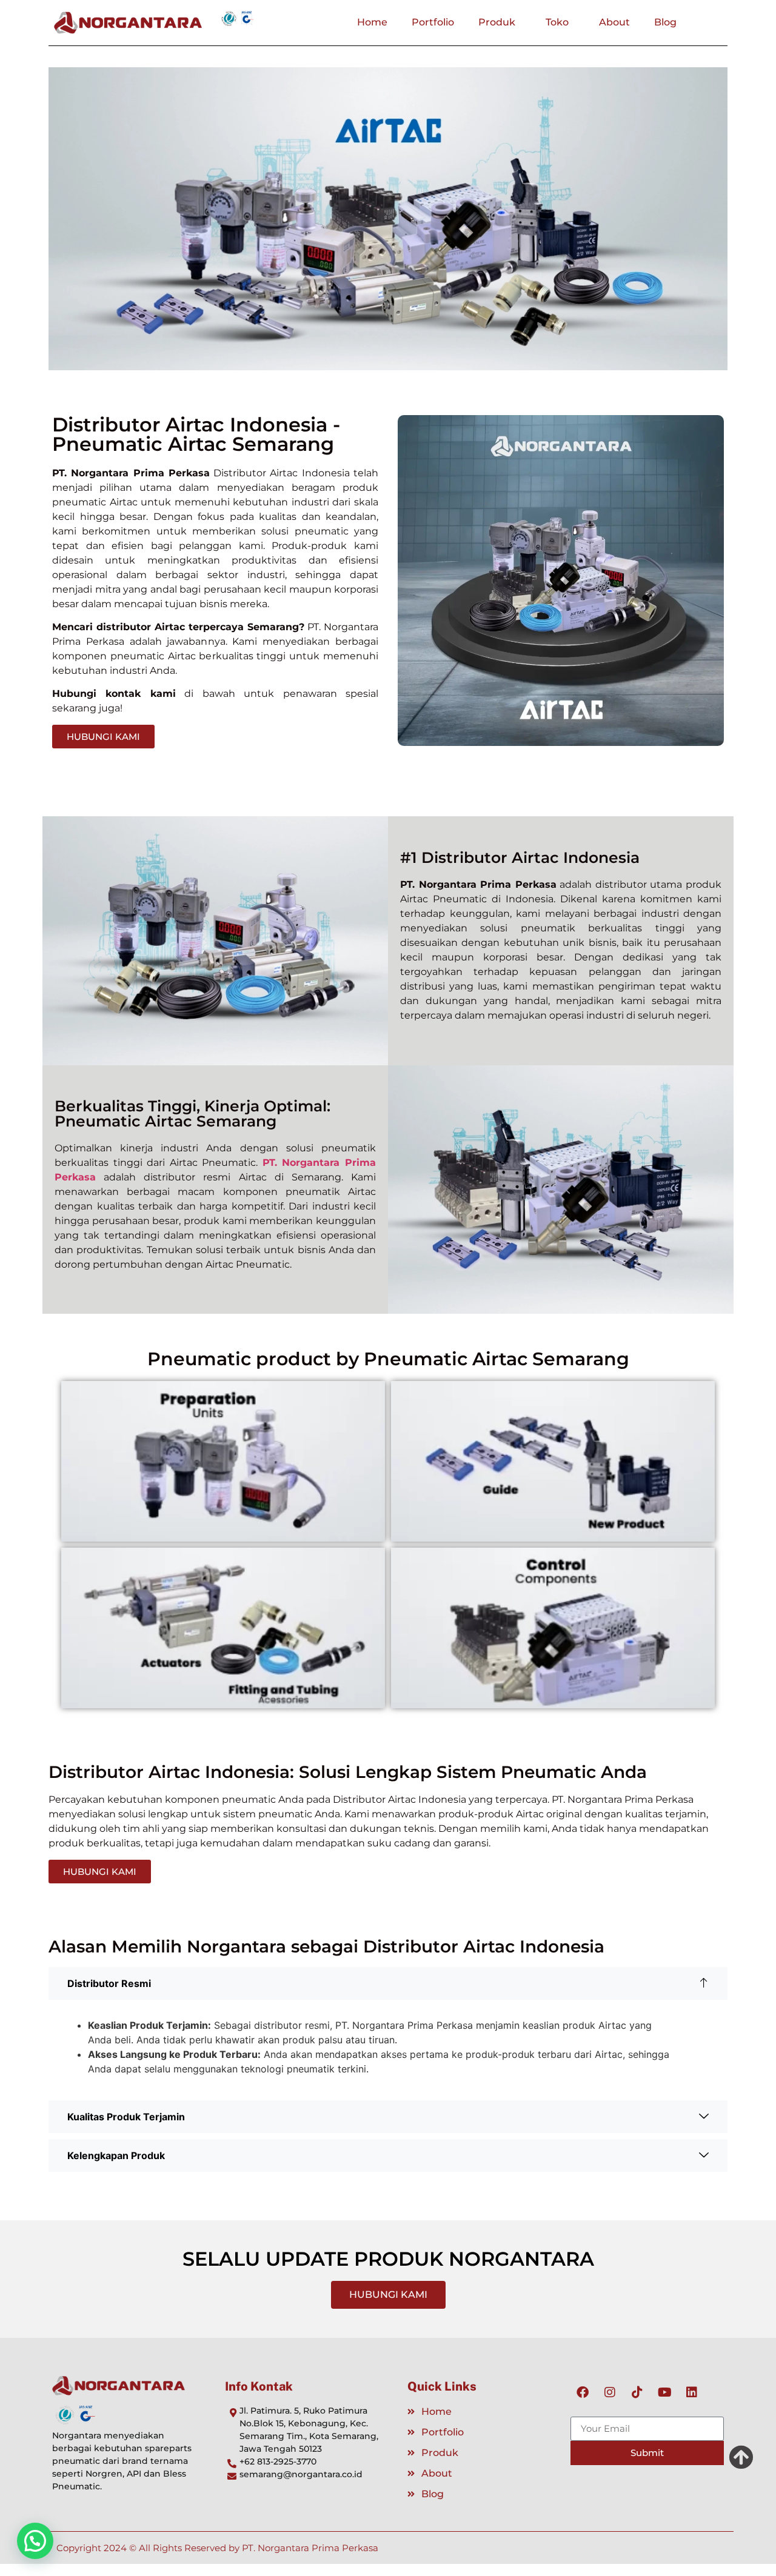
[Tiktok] (637, 2392)
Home (372, 22)
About (614, 22)
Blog (665, 22)
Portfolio (433, 22)
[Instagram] (610, 2392)
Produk (497, 22)
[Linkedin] (692, 2392)
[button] (388, 1983)
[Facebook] (583, 2392)
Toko (557, 22)
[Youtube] (664, 2392)
